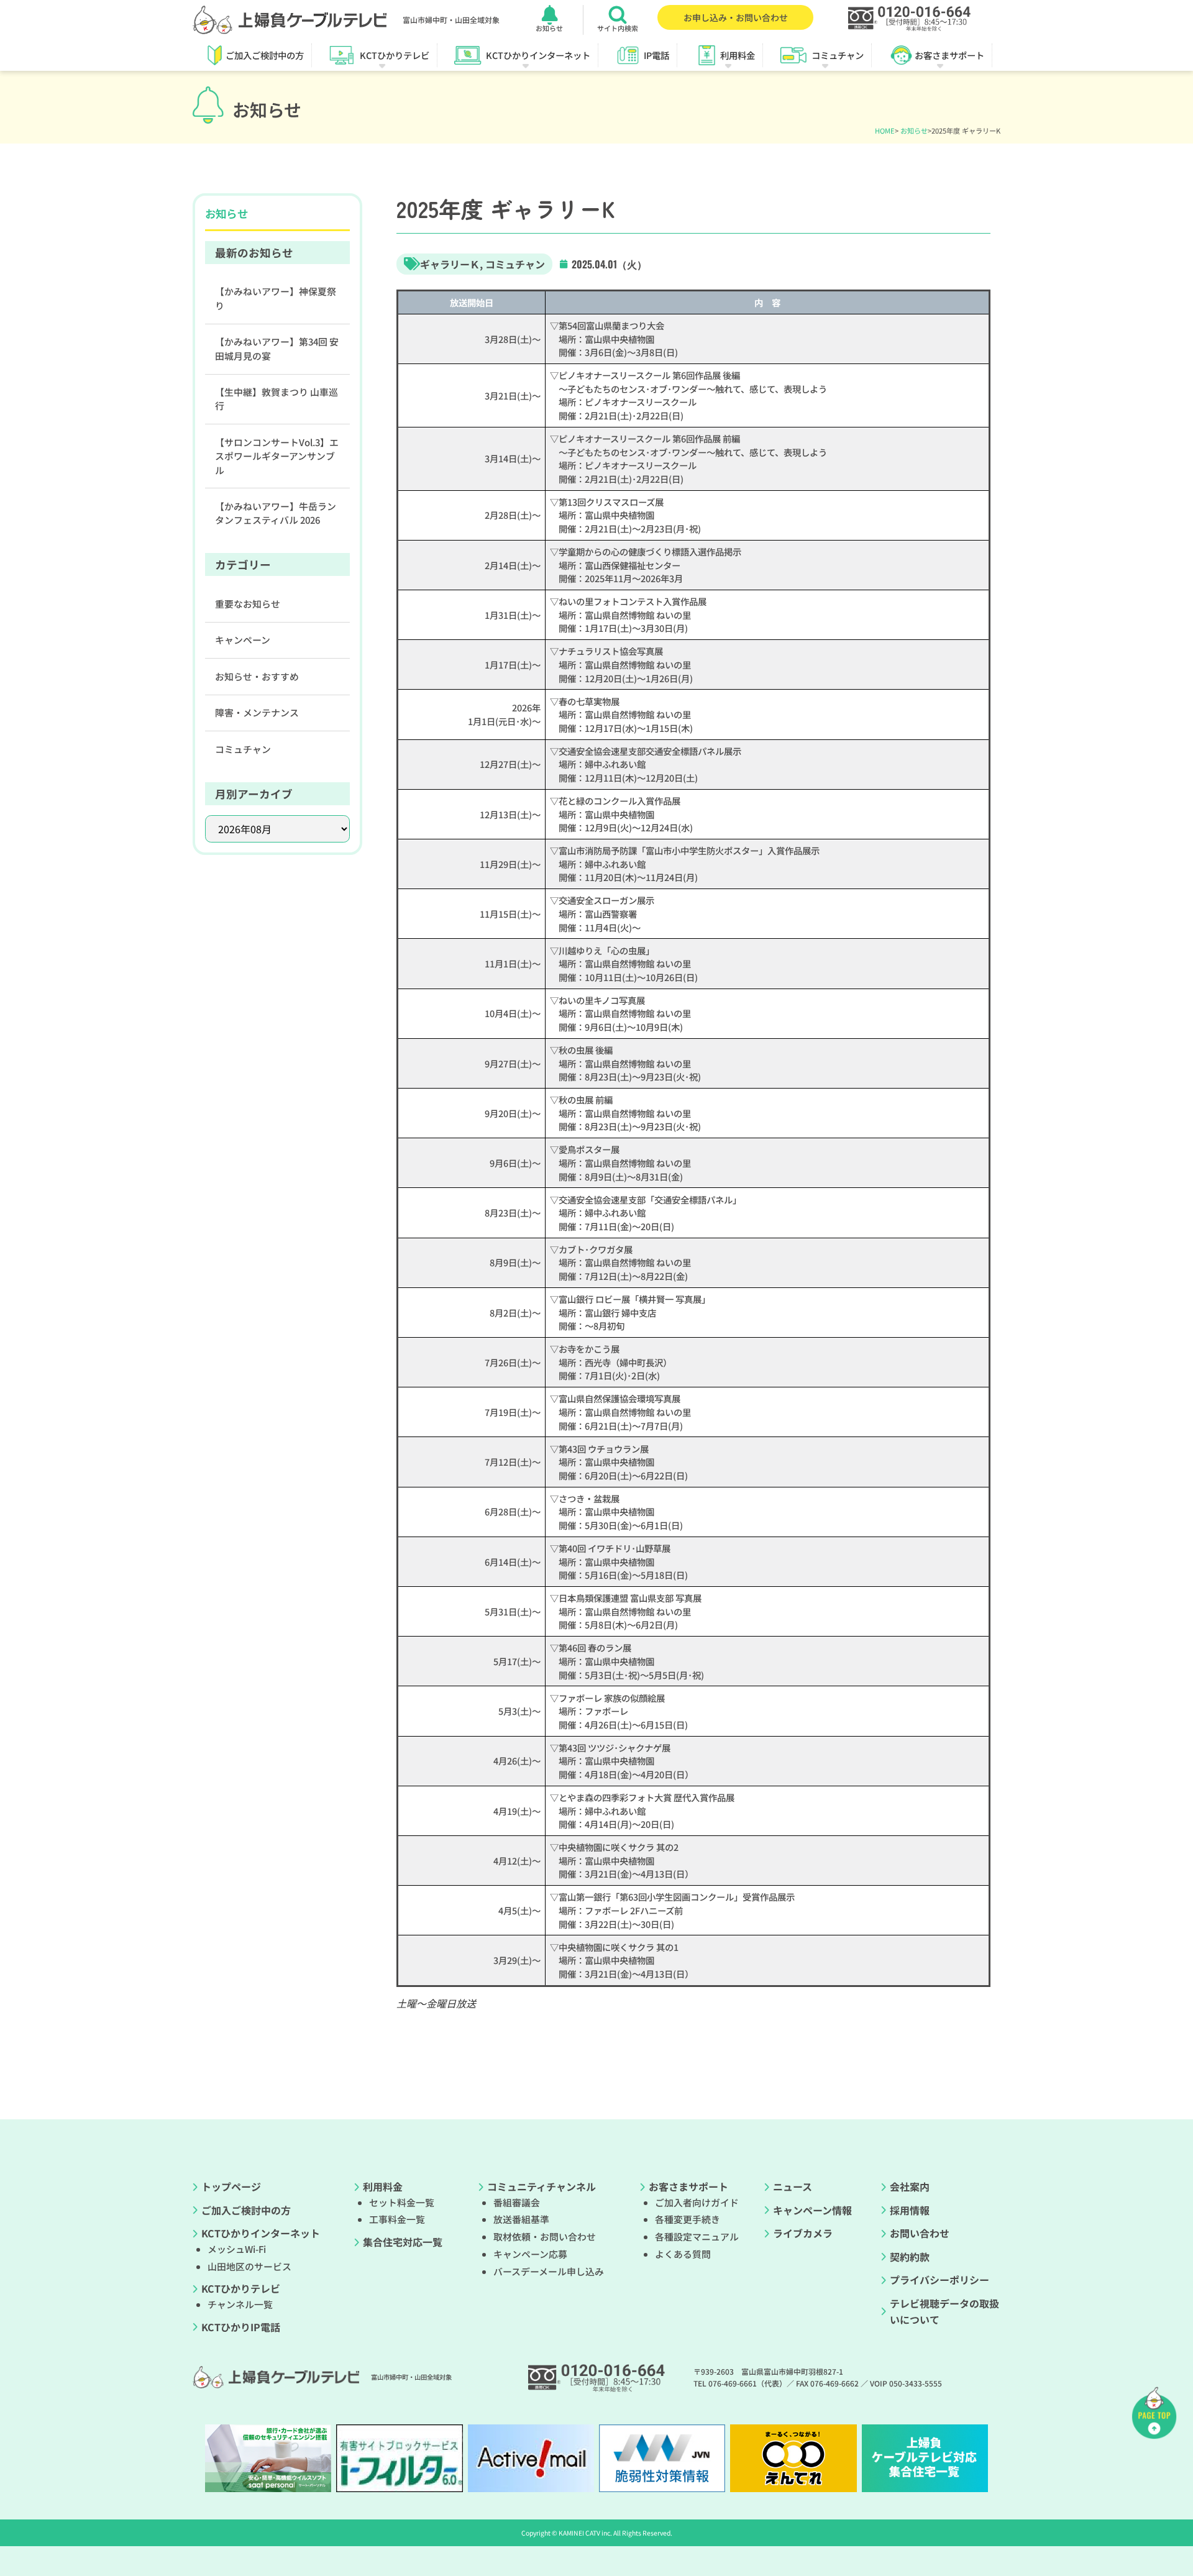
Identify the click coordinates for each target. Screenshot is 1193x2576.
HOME (885, 130)
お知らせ (914, 130)
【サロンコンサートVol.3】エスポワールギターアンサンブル (277, 456)
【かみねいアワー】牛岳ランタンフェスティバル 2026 (276, 513)
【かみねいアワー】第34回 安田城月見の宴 (277, 348)
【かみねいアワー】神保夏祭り (276, 298)
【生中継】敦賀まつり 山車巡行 (277, 399)
